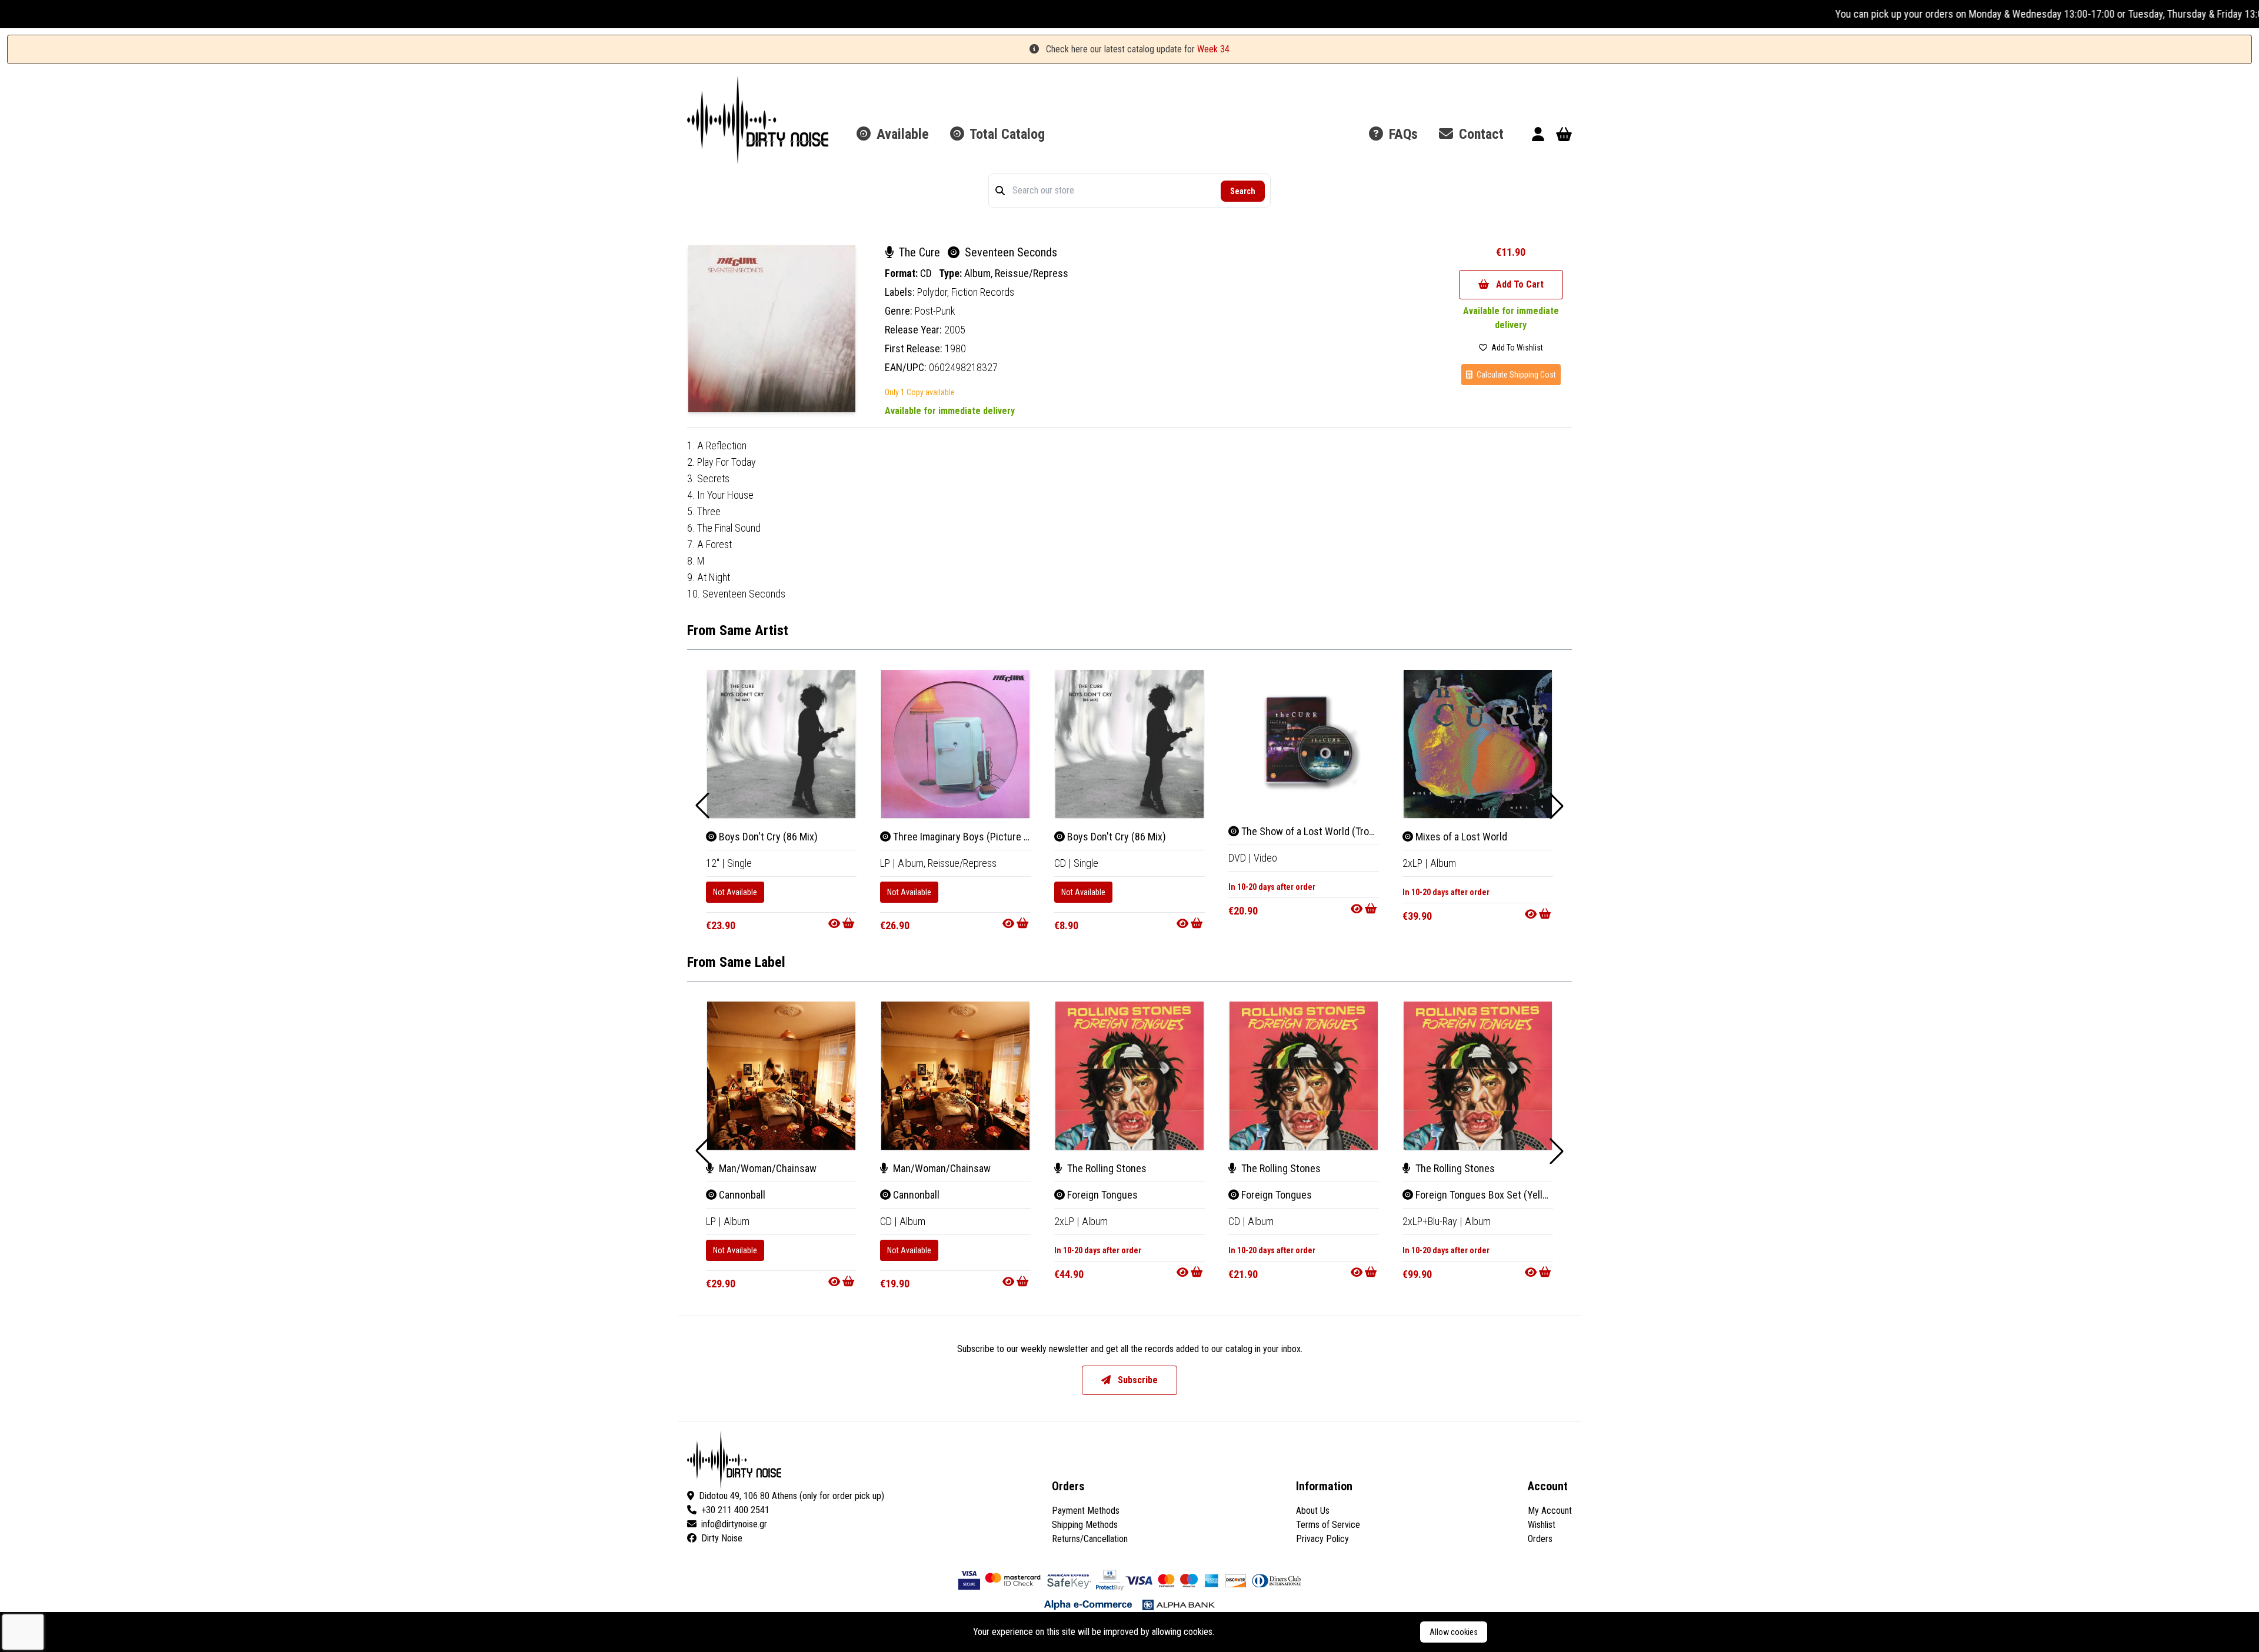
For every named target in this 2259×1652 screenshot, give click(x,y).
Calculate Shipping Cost (1515, 375)
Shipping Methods (1085, 1525)
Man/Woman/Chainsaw (767, 1168)
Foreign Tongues (1101, 1195)
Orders (1540, 1539)
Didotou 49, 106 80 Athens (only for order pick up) (792, 1496)
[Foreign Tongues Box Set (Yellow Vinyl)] (1478, 1076)
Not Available (735, 892)
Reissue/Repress (1032, 273)
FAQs (1402, 134)
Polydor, (934, 292)
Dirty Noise (722, 1538)
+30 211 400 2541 (735, 1510)
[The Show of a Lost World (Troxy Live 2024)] (1304, 742)
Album (1443, 863)
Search (1243, 191)
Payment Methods (1086, 1511)
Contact (1480, 134)
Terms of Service (1328, 1525)
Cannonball (741, 1195)
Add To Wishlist (1516, 348)
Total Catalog (1006, 134)
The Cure (919, 252)
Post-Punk (935, 311)
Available (901, 134)
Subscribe (1137, 1380)
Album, (979, 273)
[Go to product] (842, 923)
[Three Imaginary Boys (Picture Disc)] (955, 744)
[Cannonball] (781, 1076)
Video (1265, 858)
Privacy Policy (1322, 1539)
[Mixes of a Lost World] (1478, 744)
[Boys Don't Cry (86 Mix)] (781, 744)
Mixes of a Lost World (1460, 837)
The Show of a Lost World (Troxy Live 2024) (1332, 831)
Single (739, 863)
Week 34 (1213, 49)
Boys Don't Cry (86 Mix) (767, 837)
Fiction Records (983, 292)
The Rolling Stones (1106, 1168)
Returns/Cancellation (1090, 1539)
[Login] (1538, 136)
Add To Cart (1519, 284)
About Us (1313, 1511)
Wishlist (1542, 1525)
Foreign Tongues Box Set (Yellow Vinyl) (1497, 1195)
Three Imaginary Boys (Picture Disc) (968, 837)
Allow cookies (1454, 1632)
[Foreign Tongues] (1129, 1076)
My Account (1550, 1511)
